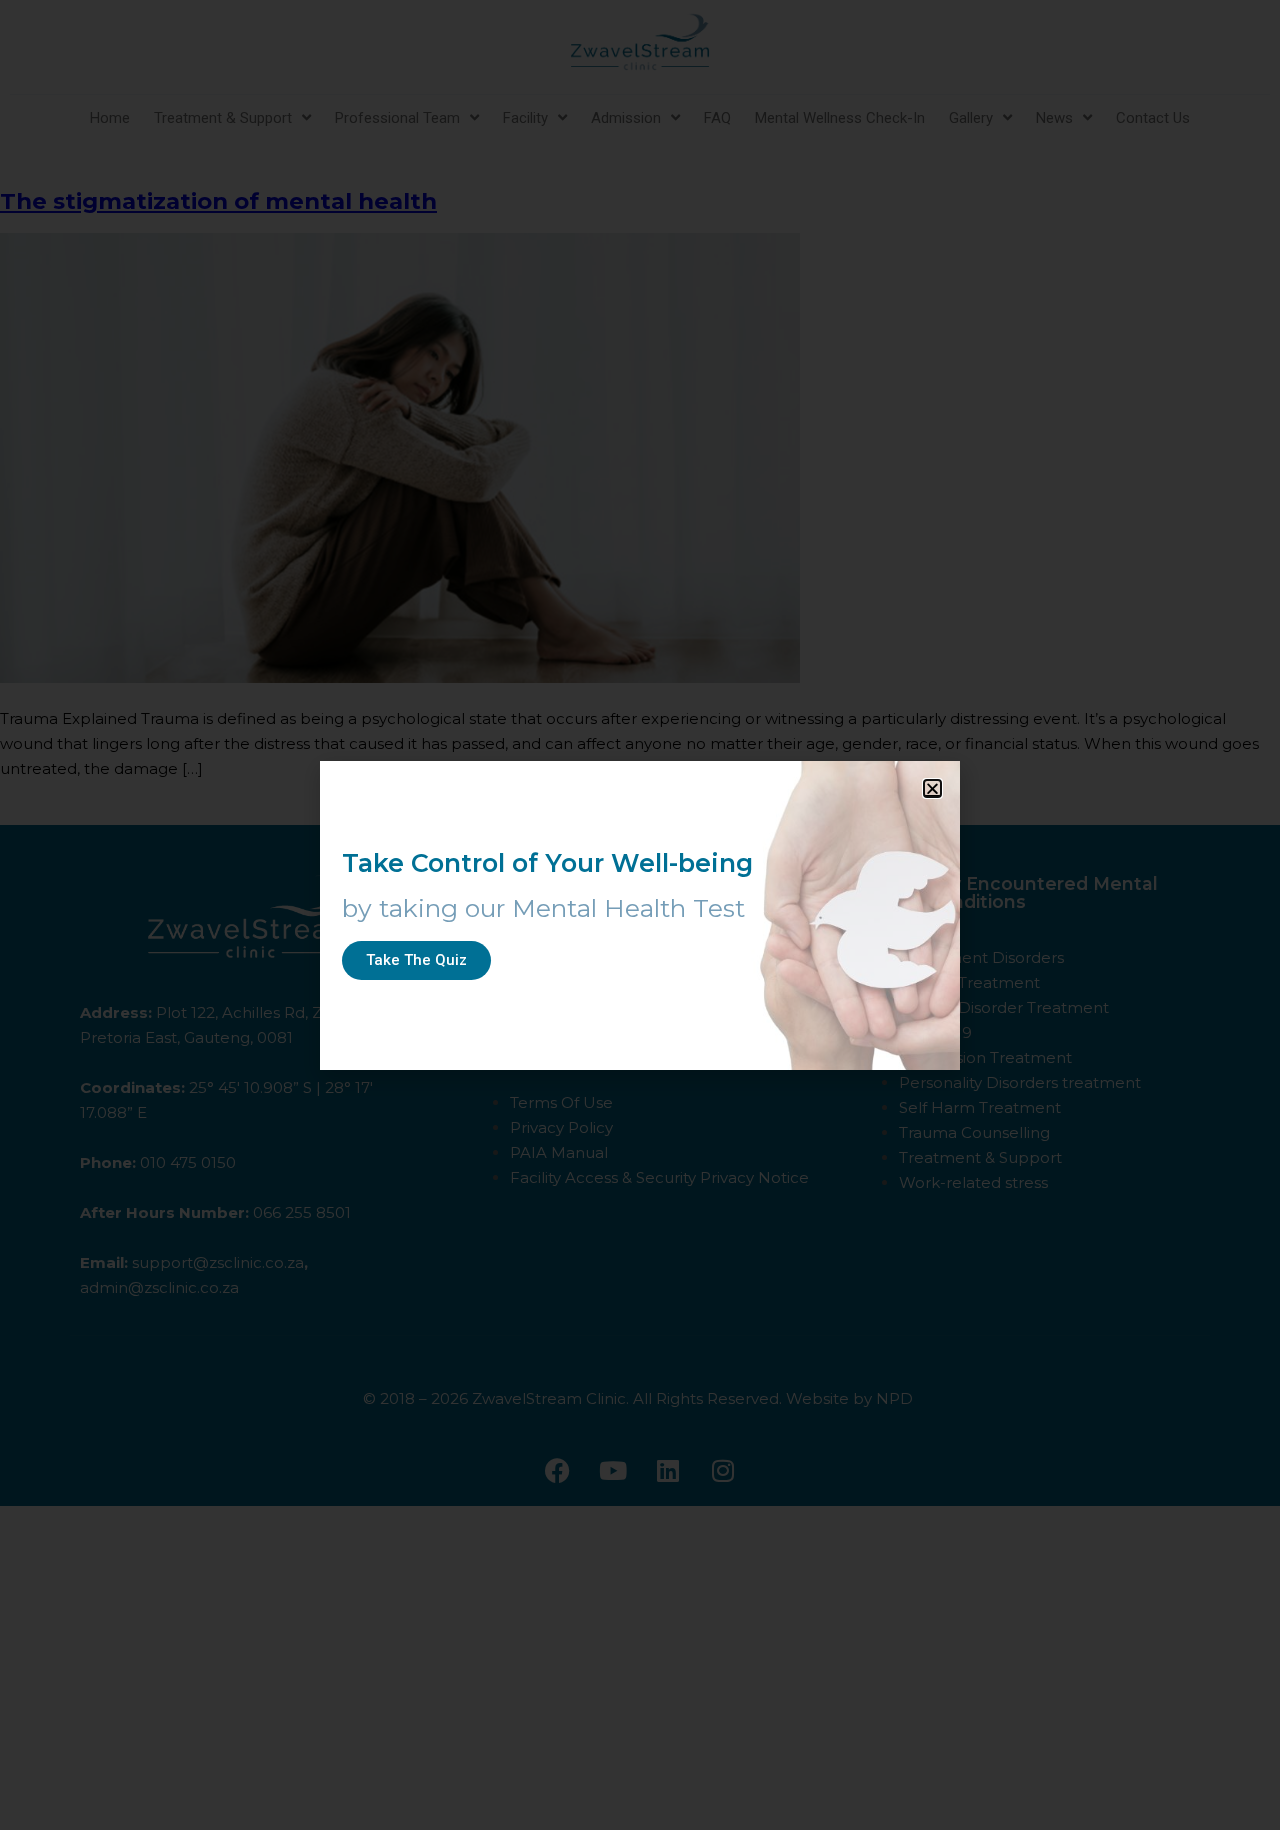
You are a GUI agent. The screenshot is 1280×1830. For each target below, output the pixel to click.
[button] (932, 788)
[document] (640, 915)
